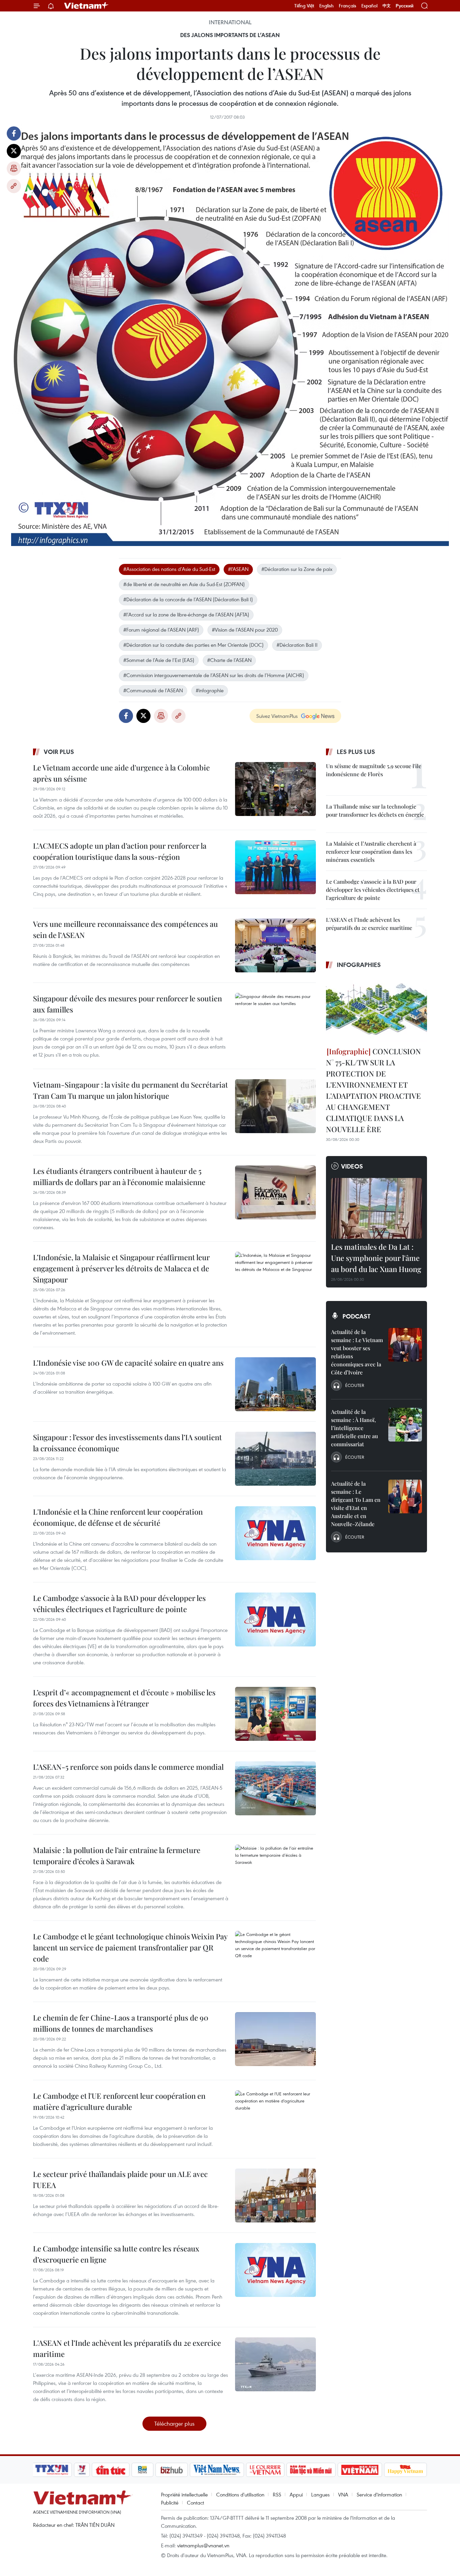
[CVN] (265, 2470)
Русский (405, 6)
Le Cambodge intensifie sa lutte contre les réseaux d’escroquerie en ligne (116, 2254)
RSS (277, 2494)
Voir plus (59, 752)
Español (369, 6)
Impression (14, 169)
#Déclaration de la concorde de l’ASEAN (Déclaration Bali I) (188, 599)
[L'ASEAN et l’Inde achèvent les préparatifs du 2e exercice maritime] (275, 2364)
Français (348, 6)
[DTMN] (311, 2470)
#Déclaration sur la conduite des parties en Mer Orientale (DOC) (193, 645)
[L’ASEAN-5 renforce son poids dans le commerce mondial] (275, 1788)
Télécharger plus (174, 2423)
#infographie (210, 690)
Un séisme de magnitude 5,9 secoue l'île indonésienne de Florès (374, 770)
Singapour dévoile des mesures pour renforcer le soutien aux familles (127, 1004)
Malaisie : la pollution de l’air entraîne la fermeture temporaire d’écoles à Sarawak (117, 1856)
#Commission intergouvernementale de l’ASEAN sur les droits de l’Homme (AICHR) (214, 675)
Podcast (356, 1316)
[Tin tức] (111, 2470)
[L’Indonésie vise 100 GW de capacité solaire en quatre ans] (275, 1384)
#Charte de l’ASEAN (229, 660)
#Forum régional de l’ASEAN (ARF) (161, 630)
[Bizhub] (171, 2470)
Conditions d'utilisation (240, 2494)
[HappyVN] (405, 2470)
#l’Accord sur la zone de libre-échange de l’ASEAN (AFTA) (186, 614)
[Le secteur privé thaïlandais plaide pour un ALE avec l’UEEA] (275, 2195)
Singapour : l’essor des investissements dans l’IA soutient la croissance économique (127, 1443)
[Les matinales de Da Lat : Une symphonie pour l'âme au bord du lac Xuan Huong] (376, 1208)
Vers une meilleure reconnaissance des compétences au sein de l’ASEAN (125, 929)
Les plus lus (356, 752)
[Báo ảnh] (360, 2470)
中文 (387, 6)
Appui (296, 2494)
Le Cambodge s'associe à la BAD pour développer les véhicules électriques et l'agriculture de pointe (119, 1603)
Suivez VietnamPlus (277, 716)
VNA (343, 2494)
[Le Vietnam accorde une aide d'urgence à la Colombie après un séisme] (275, 789)
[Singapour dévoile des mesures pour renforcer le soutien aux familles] (275, 1020)
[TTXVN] (52, 2470)
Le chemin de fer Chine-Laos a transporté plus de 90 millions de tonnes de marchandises (121, 2023)
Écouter (355, 1385)
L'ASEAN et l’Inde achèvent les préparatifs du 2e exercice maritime (127, 2348)
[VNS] (217, 2470)
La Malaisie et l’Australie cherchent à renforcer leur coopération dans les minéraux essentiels (371, 852)
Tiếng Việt (304, 6)
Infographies (359, 965)
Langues (320, 2494)
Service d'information (379, 2494)
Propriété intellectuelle (184, 2494)
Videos (352, 1166)
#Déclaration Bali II (297, 645)
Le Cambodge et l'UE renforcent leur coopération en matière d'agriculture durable (119, 2101)
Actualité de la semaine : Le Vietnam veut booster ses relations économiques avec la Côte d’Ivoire (357, 1352)
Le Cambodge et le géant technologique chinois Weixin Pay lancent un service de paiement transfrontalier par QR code (130, 1947)
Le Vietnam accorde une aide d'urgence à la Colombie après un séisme (121, 773)
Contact (195, 2503)
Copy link (14, 186)
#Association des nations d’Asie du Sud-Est (169, 569)
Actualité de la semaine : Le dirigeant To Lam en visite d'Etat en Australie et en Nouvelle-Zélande (356, 1504)
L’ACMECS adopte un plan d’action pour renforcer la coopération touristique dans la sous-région (120, 851)
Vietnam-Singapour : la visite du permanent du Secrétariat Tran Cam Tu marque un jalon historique (130, 1090)
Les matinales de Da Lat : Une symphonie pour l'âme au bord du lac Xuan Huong (376, 1258)
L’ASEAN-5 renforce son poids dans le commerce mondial (128, 1767)
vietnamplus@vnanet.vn (203, 2545)
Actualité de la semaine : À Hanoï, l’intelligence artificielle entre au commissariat (354, 1428)
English (326, 6)
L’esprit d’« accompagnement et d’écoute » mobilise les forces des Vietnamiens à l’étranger (124, 1698)
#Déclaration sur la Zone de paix (297, 569)
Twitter (14, 151)
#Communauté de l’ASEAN (153, 690)
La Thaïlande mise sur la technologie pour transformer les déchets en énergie (375, 810)
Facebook (14, 133)
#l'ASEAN (238, 569)
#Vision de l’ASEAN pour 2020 (245, 630)
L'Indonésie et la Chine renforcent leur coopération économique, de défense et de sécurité (118, 1517)
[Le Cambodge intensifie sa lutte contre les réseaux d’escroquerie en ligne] (275, 2270)
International (230, 22)
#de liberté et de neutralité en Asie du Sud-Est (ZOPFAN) (184, 584)
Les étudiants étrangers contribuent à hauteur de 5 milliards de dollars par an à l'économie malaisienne (119, 1176)
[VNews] (82, 2470)
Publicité (170, 2503)
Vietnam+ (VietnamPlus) (87, 6)
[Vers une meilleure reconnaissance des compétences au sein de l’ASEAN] (275, 945)
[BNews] (143, 2470)
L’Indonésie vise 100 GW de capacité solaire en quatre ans (128, 1363)
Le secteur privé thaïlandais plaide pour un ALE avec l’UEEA (120, 2179)
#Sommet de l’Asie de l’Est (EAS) (159, 660)
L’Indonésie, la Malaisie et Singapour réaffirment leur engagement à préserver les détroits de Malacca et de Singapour (121, 1268)
